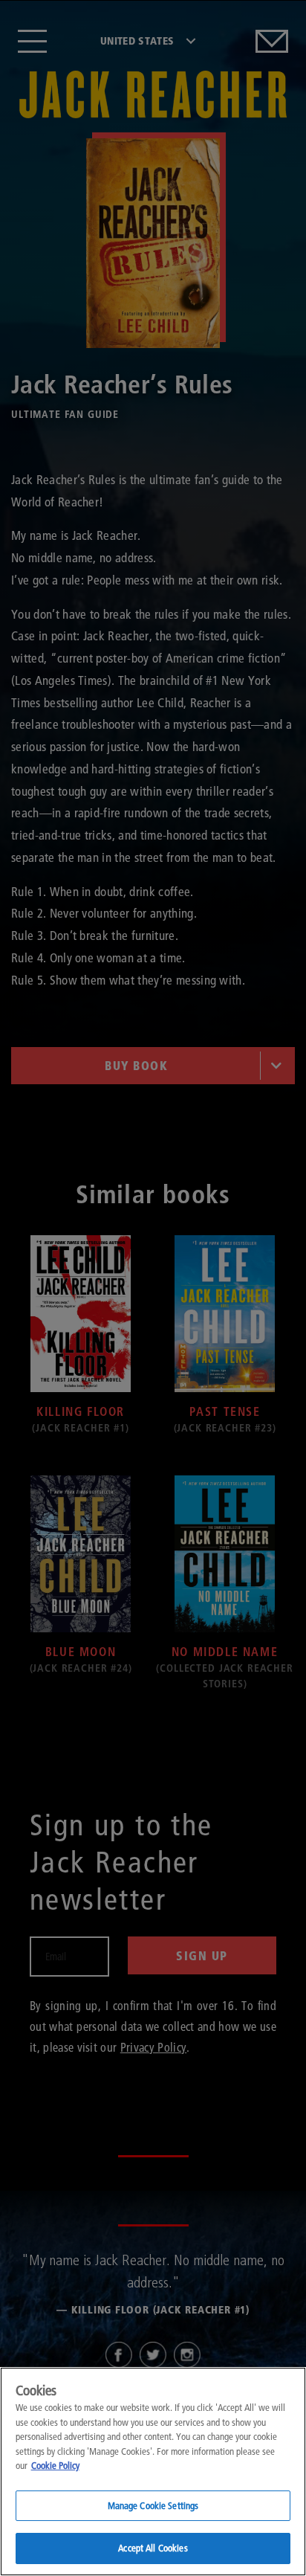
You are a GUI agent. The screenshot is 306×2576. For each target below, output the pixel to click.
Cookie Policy (55, 2465)
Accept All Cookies (153, 2548)
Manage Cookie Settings (153, 2505)
